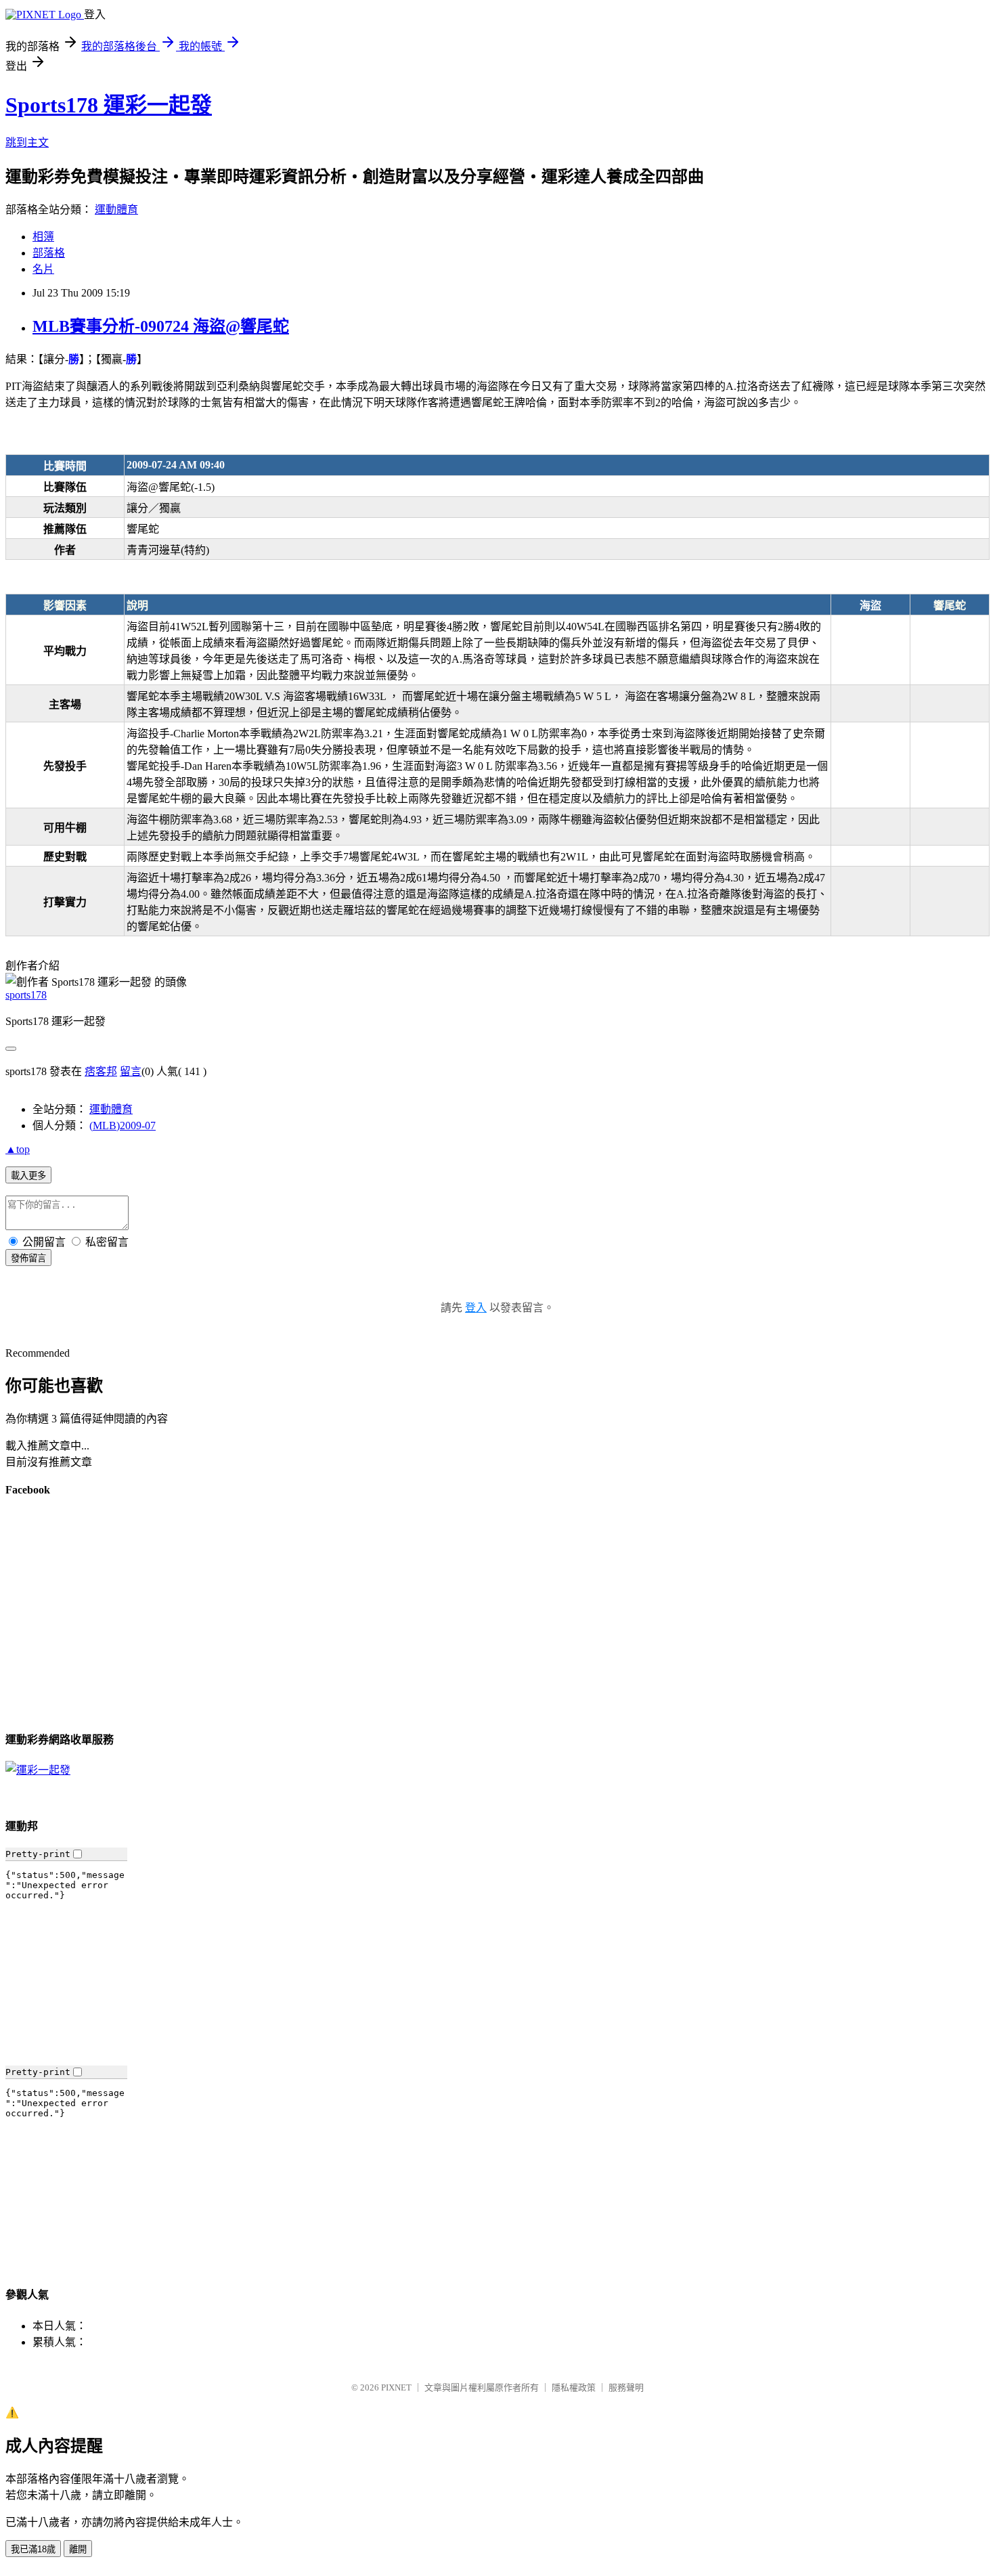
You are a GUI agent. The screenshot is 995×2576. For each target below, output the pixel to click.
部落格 (49, 253)
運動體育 (116, 210)
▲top (18, 1149)
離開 (78, 2549)
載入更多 (28, 1176)
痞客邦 (101, 1071)
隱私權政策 (574, 2387)
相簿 (43, 237)
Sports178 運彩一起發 (109, 105)
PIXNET (396, 2387)
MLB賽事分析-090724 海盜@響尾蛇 (161, 326)
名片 (43, 269)
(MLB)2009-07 (123, 1126)
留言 (131, 1071)
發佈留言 (28, 1258)
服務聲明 (626, 2387)
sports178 (26, 995)
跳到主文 (27, 143)
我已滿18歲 (33, 2549)
